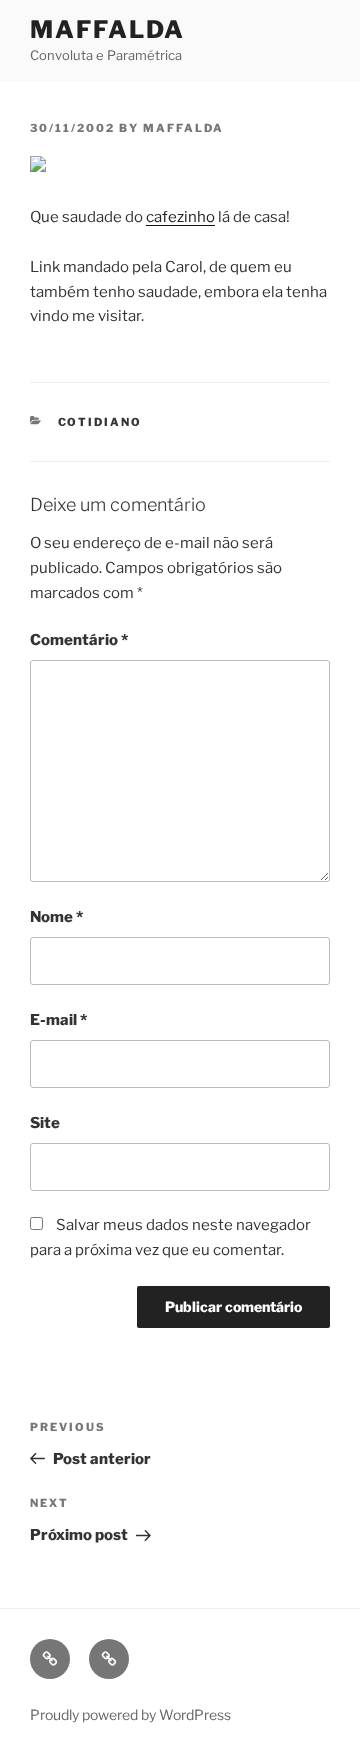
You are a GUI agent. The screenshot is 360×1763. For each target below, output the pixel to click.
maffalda (183, 128)
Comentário (79, 640)
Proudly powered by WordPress (130, 1714)
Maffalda (107, 29)
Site (45, 1123)
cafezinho (180, 217)
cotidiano (100, 422)
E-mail (58, 1020)
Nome (56, 917)
